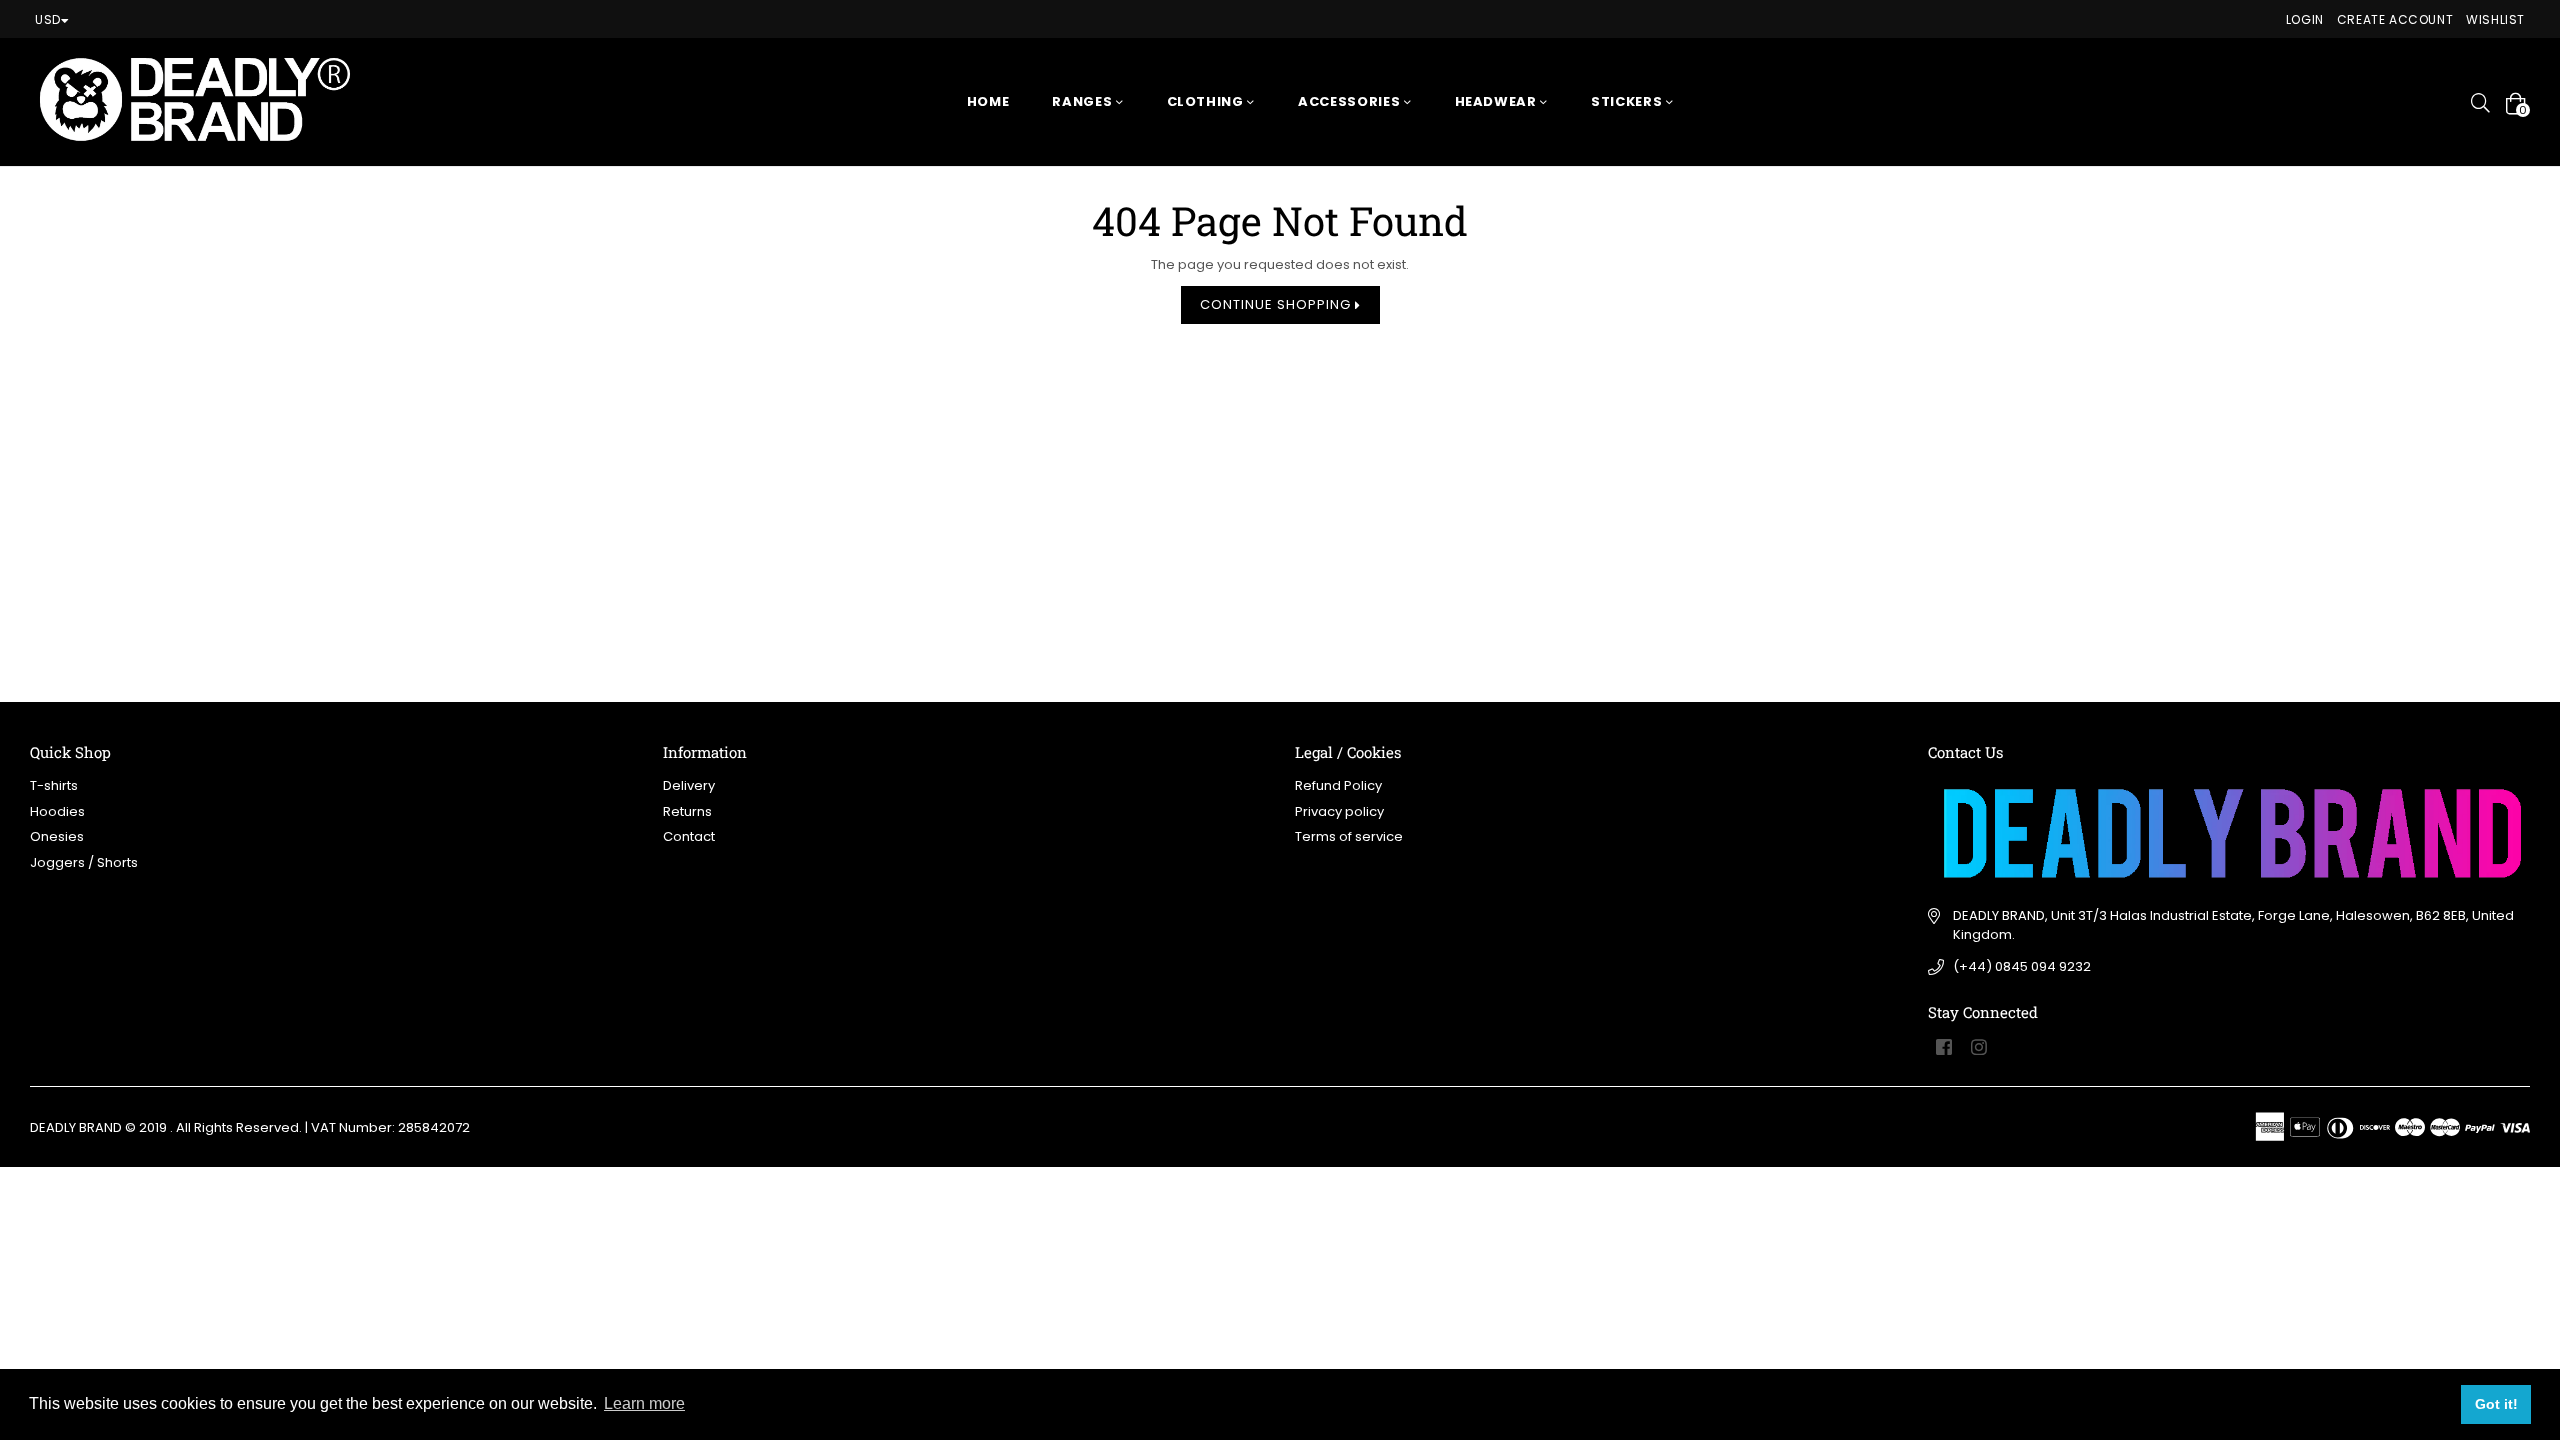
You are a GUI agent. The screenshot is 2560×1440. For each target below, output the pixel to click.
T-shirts (54, 785)
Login (2305, 19)
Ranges (1084, 101)
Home (988, 101)
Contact (689, 836)
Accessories (1351, 101)
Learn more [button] (644, 1403)
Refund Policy (1338, 785)
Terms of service (1349, 836)
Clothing (1207, 101)
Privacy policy (1339, 811)
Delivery (689, 785)
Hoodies (57, 811)
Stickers (1628, 101)
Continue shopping (1277, 304)
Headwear (1498, 101)
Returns (687, 811)
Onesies (57, 836)
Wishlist (2495, 19)
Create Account (2395, 19)
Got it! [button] (2496, 1404)
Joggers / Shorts (84, 862)
